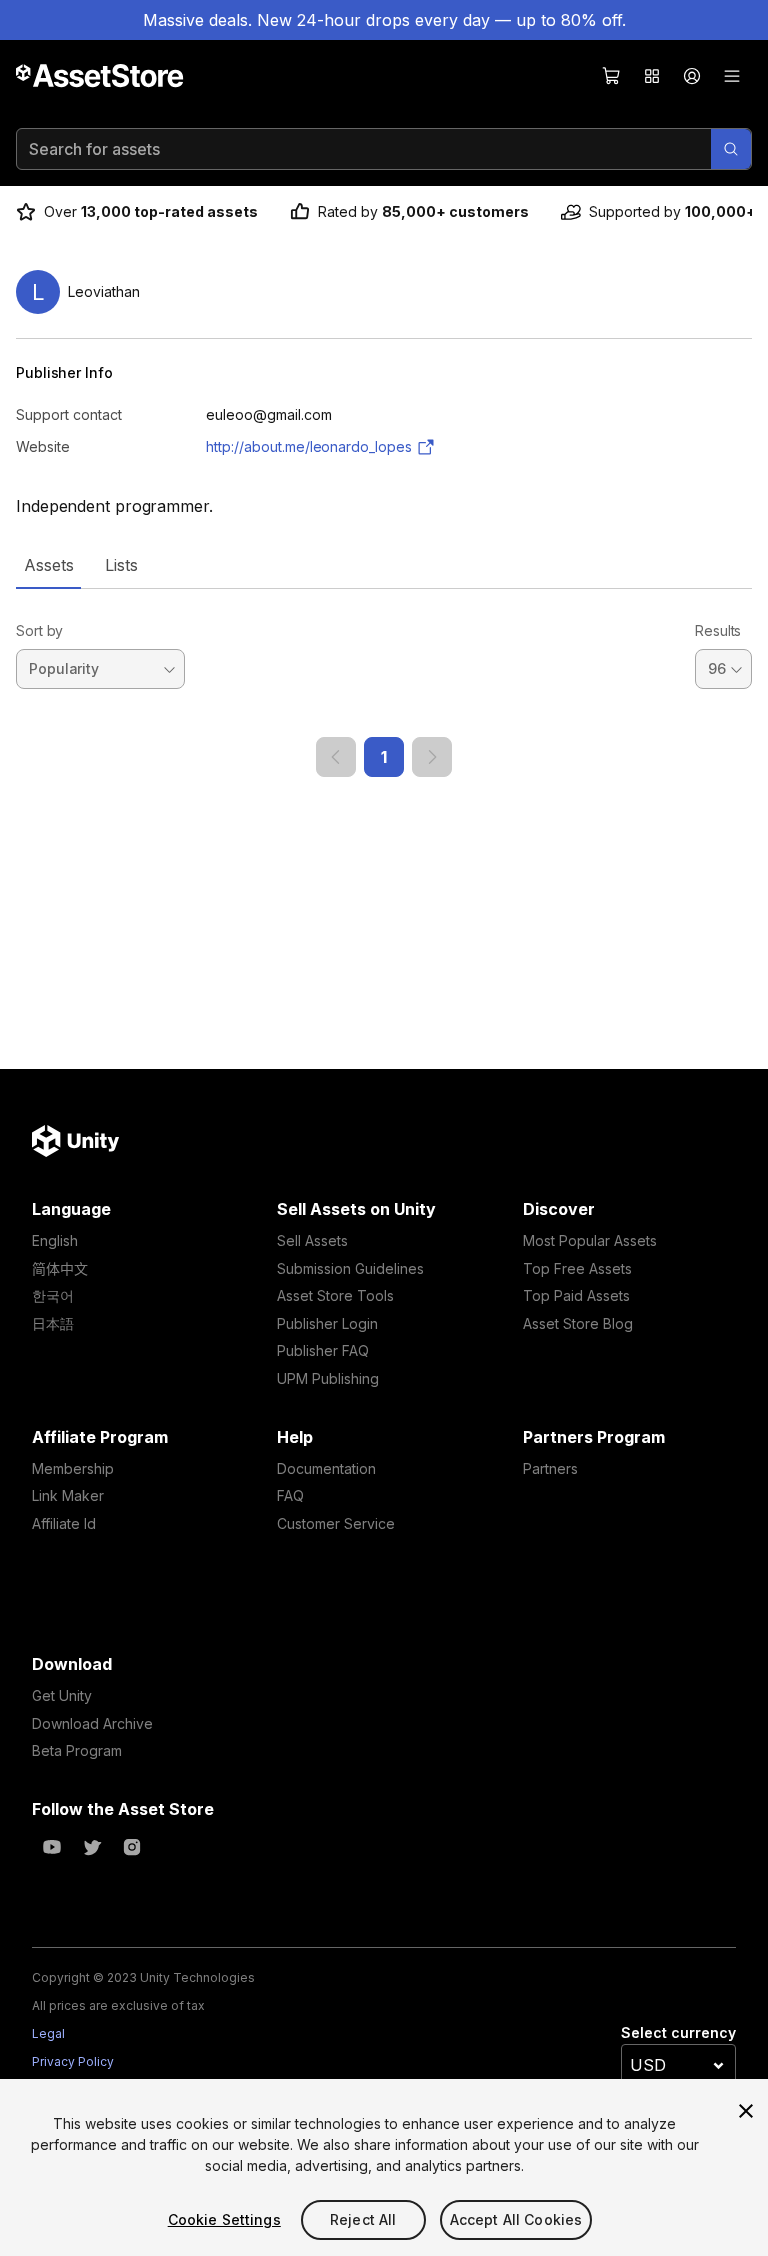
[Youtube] (52, 1847)
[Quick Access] (652, 76)
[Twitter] (92, 1847)
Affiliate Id (64, 1523)
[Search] (731, 149)
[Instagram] (132, 1847)
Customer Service (336, 1523)
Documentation (326, 1468)
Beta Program (77, 1750)
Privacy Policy (73, 2061)
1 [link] (384, 757)
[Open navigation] (732, 76)
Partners (550, 1468)
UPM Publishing (328, 1378)
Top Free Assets (577, 1268)
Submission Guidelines (350, 1268)
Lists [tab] (121, 565)
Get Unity (62, 1695)
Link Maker (68, 1495)
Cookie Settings (224, 2219)
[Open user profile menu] (692, 76)
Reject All (363, 2219)
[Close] (746, 2111)
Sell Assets (312, 1240)
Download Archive (92, 1723)
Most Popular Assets (590, 1240)
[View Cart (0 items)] (612, 76)
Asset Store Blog (578, 1323)
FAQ (290, 1495)
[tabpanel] (384, 683)
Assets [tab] (48, 565)
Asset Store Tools (335, 1295)
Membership (73, 1468)
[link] (336, 757)
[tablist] (384, 565)
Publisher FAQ (323, 1350)
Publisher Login (327, 1323)
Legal (48, 2033)
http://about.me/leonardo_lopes (309, 446)
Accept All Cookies (516, 2219)
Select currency (678, 2032)
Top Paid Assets (576, 1295)
